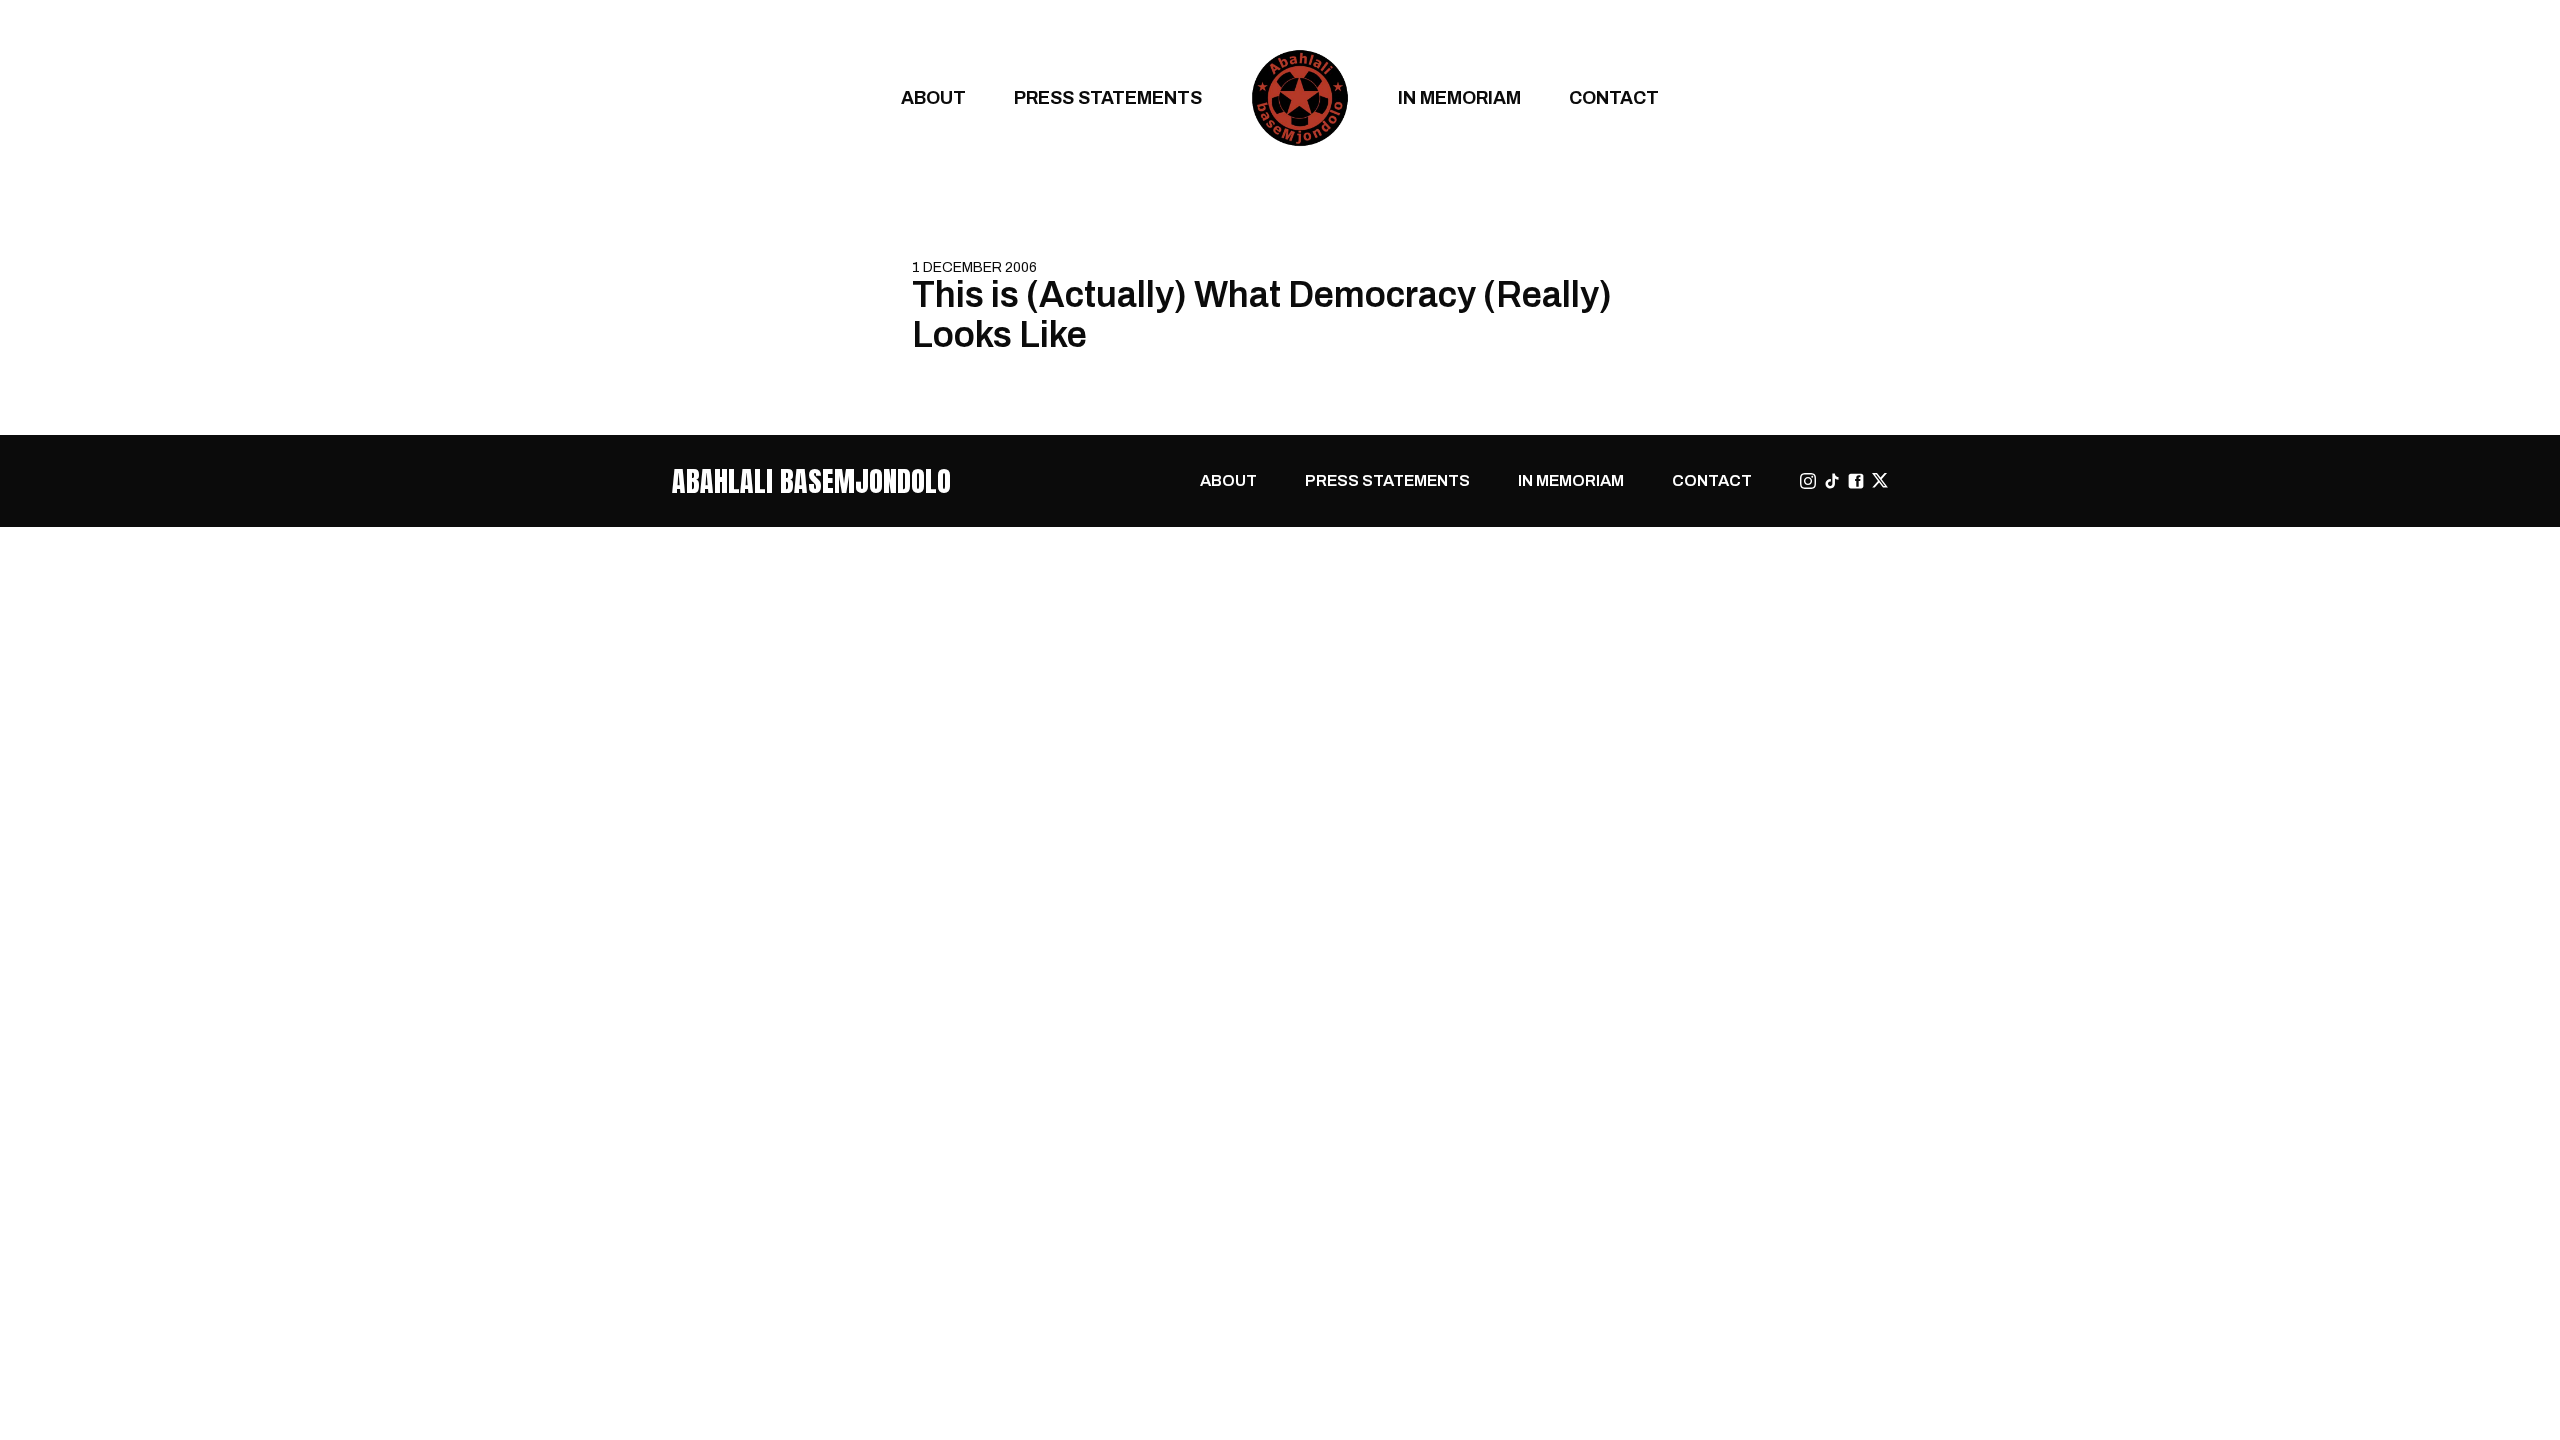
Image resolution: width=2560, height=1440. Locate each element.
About (933, 97)
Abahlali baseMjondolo (811, 481)
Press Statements (1108, 97)
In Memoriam (1459, 97)
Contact (1614, 97)
